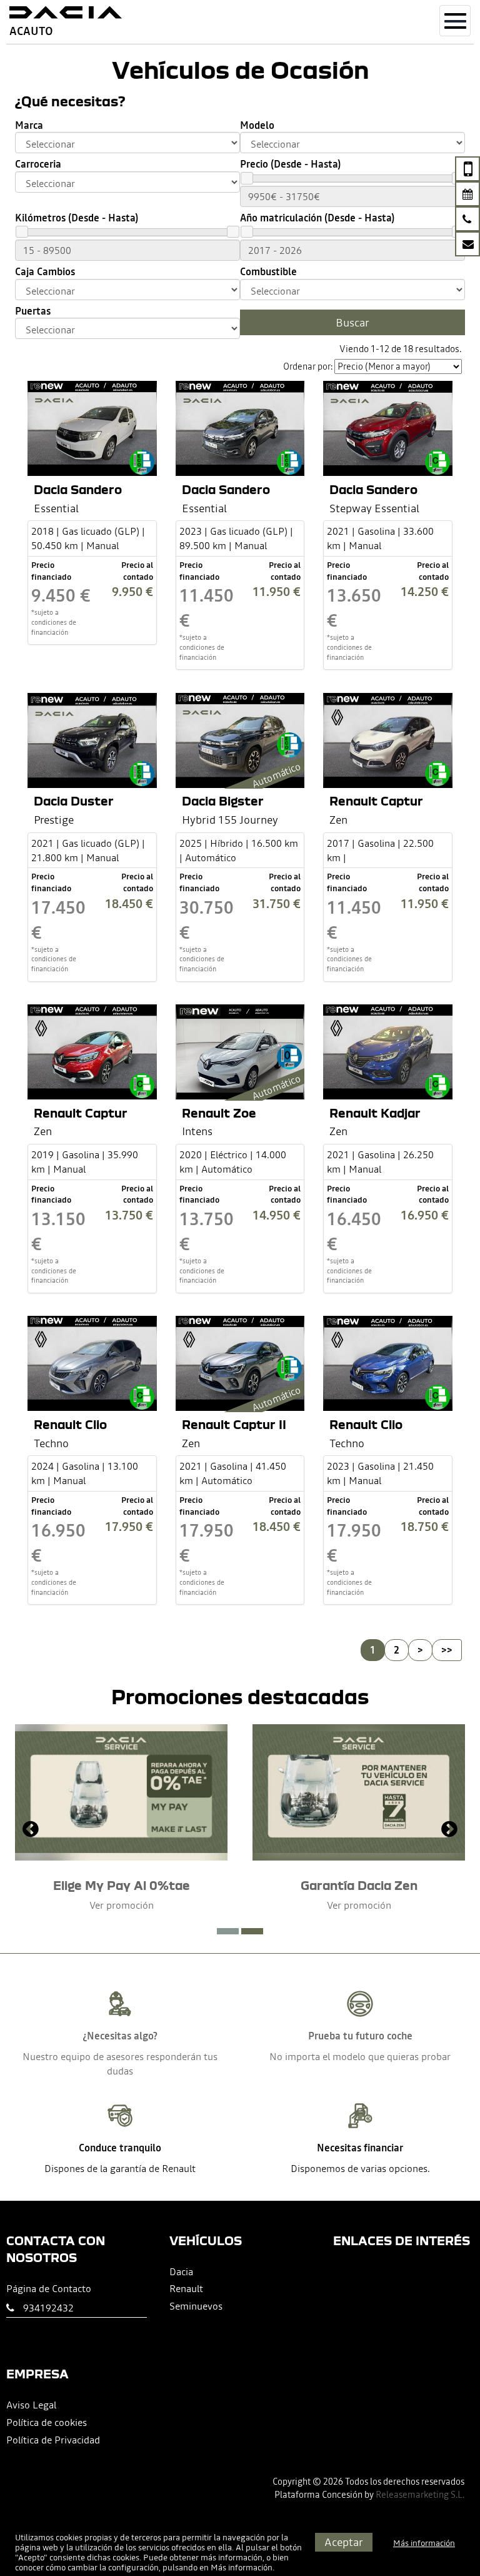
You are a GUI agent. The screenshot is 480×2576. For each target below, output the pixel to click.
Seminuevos (196, 2306)
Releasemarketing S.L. (420, 2495)
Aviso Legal (31, 2405)
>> (447, 1650)
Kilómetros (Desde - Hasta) (77, 218)
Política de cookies (47, 2422)
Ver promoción (122, 1905)
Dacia (181, 2271)
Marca (29, 125)
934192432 (48, 2308)
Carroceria (38, 164)
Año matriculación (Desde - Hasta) (317, 218)
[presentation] (31, 1831)
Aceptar (344, 2542)
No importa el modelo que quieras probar (360, 2056)
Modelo (257, 125)
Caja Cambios (45, 272)
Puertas (33, 311)
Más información (242, 2568)
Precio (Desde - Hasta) (290, 164)
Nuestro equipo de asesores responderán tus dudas (120, 2063)
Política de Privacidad (53, 2440)
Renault (186, 2288)
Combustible (268, 272)
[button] (228, 1931)
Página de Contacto (49, 2288)
